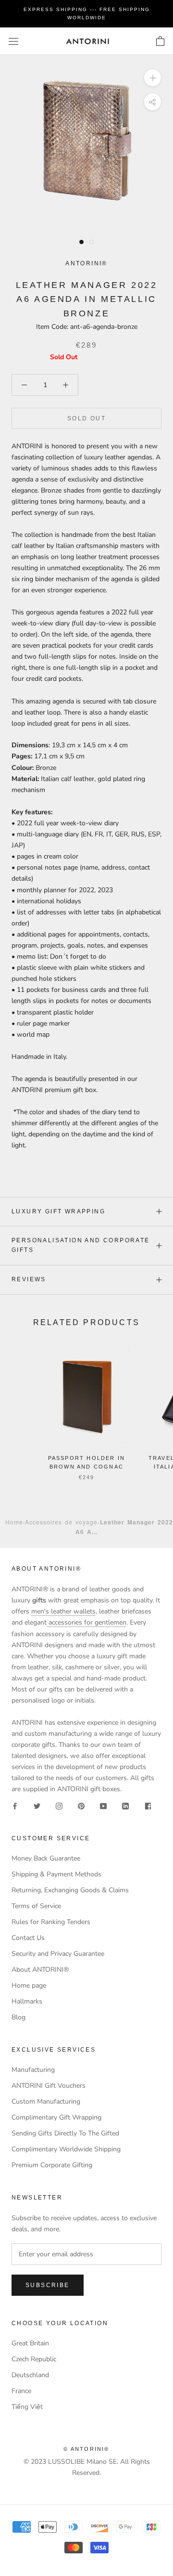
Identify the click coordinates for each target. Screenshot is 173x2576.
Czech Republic (34, 2359)
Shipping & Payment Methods (56, 1874)
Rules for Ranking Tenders (51, 1922)
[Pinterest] (81, 1805)
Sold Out (86, 418)
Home (14, 1522)
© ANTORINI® (86, 2449)
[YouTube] (103, 1805)
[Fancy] (148, 1805)
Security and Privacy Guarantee (58, 1954)
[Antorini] (87, 41)
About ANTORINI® (40, 1970)
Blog (19, 2017)
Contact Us (28, 1938)
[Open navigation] (13, 41)
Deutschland (30, 2375)
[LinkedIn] (125, 1805)
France (21, 2391)
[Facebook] (15, 1805)
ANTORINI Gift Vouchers (49, 2086)
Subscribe (48, 2285)
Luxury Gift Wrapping (58, 1211)
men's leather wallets (63, 1611)
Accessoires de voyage (61, 1522)
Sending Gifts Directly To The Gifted (65, 2133)
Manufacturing (33, 2070)
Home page (29, 1985)
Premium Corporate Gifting (52, 2165)
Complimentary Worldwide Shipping (66, 2149)
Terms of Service (36, 1906)
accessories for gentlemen (86, 1622)
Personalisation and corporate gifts (81, 1245)
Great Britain (30, 2343)
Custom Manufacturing (46, 2101)
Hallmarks (27, 2001)
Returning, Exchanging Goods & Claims (70, 1890)
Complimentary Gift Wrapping (56, 2117)
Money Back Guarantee (46, 1858)
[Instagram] (59, 1805)
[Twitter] (37, 1805)
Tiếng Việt (27, 2407)
